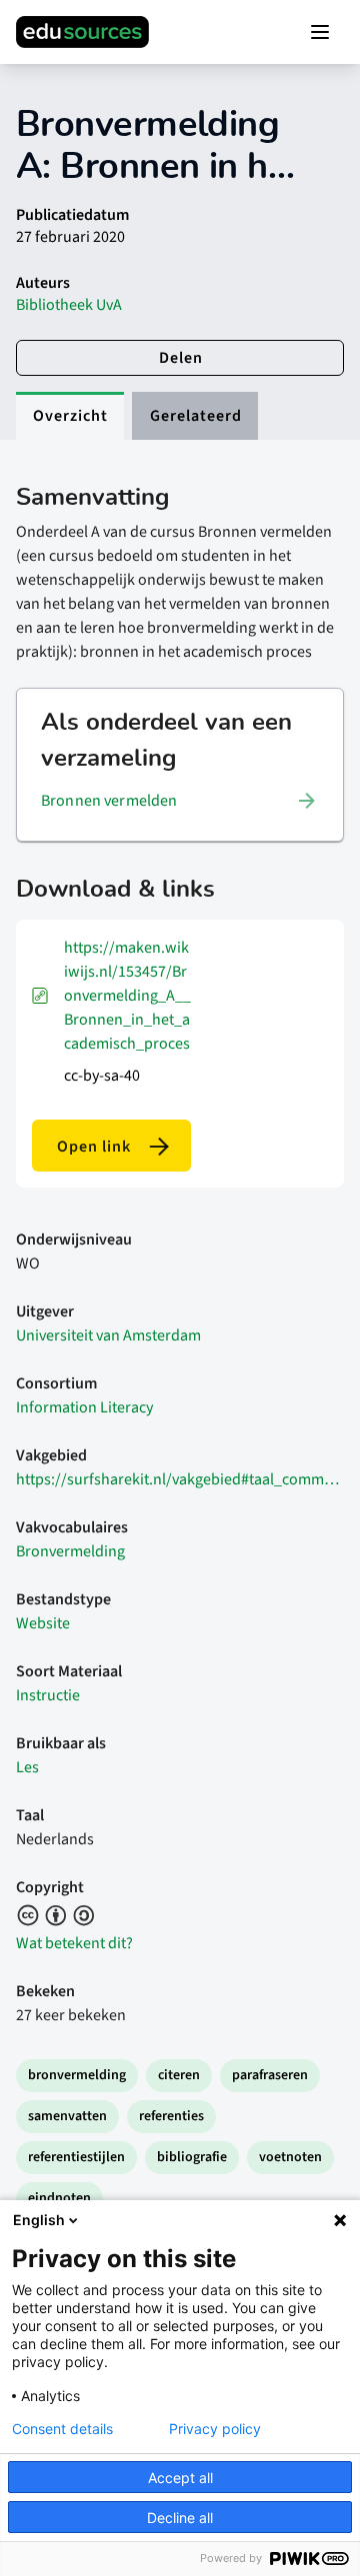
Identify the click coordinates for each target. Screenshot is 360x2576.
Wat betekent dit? (74, 1943)
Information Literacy (84, 1407)
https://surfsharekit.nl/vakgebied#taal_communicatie (180, 1479)
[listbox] (180, 801)
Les (27, 1767)
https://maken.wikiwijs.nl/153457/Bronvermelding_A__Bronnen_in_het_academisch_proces (127, 996)
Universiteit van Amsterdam (108, 1335)
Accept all (180, 2478)
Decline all (180, 2518)
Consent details (62, 2429)
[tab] (70, 416)
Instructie (48, 1695)
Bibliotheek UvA (69, 305)
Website (43, 1623)
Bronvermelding (70, 1551)
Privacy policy (215, 2429)
